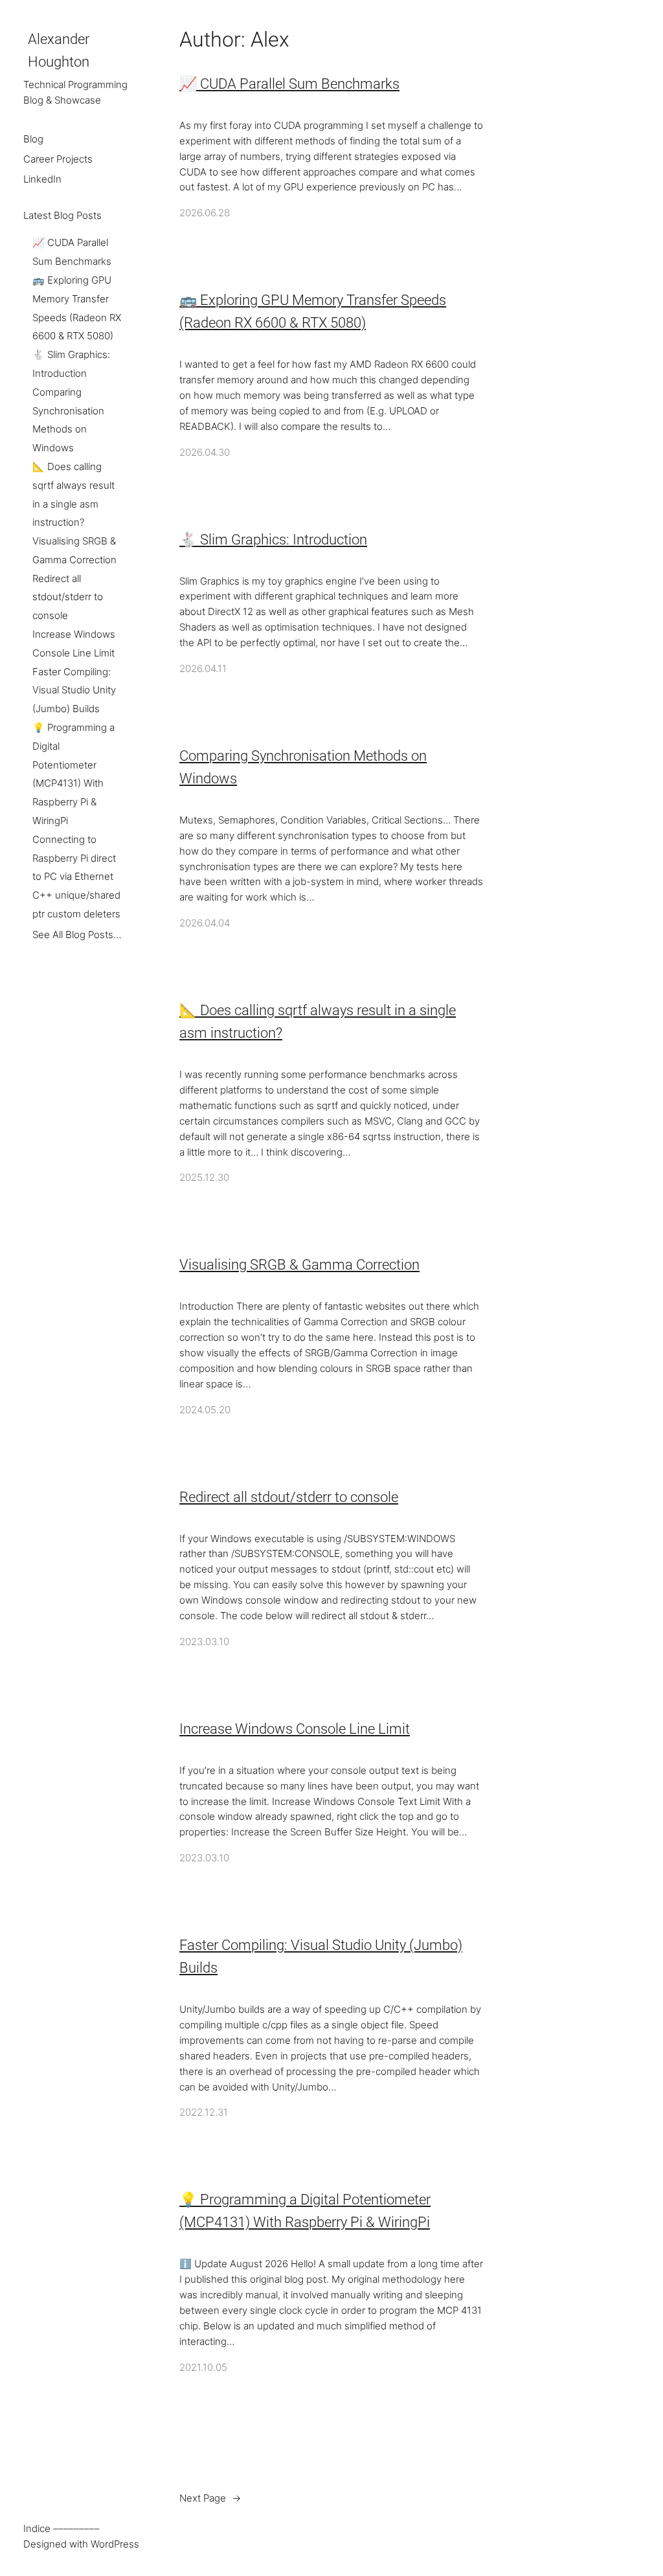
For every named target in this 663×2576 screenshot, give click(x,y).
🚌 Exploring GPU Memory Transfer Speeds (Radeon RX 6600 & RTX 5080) (313, 311)
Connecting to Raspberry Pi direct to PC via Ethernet (74, 858)
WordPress (115, 2544)
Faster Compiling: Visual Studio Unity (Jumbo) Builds (74, 691)
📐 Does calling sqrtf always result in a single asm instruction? (318, 1022)
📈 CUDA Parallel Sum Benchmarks (289, 84)
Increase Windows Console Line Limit (295, 1729)
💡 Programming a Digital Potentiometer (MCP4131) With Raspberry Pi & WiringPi (305, 2211)
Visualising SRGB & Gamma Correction (299, 1265)
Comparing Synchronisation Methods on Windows (303, 767)
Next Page (210, 2498)
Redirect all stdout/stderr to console (68, 598)
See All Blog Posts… (77, 935)
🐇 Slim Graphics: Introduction (273, 540)
